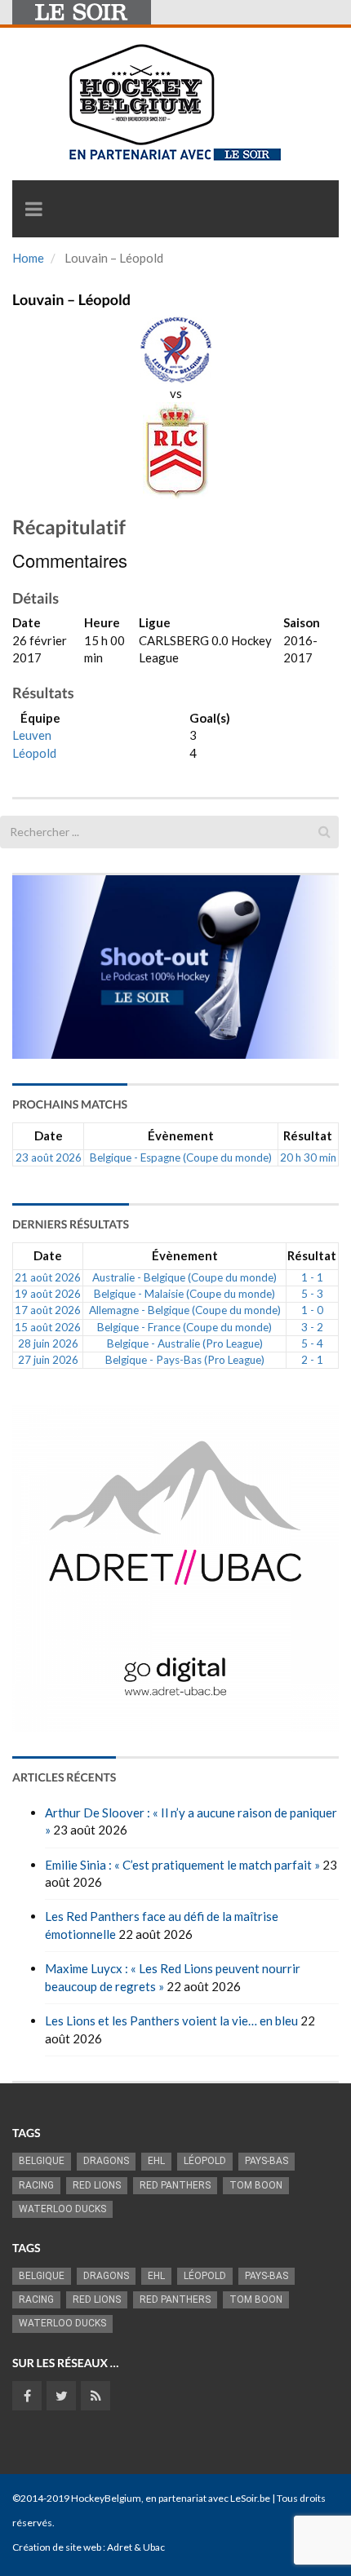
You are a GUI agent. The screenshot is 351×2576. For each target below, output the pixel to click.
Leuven (32, 735)
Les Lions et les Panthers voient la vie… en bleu (171, 2021)
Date (49, 1135)
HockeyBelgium (106, 2498)
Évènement (181, 1135)
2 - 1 (312, 1360)
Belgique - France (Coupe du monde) (184, 1327)
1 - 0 (312, 1310)
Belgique (42, 2161)
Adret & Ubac (136, 2547)
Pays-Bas (267, 2161)
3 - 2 (312, 1327)
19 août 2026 (48, 1294)
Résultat (308, 1135)
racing (36, 2185)
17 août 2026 (48, 1310)
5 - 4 (312, 1343)
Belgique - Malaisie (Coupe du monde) (184, 1294)
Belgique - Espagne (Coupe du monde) (181, 1157)
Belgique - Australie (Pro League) (185, 1343)
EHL (156, 2161)
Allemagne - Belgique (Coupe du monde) (185, 1310)
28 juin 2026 (48, 1343)
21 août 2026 (48, 1277)
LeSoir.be (250, 2498)
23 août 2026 (49, 1157)
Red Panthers (175, 2185)
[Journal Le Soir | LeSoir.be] (82, 12)
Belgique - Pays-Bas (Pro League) (185, 1360)
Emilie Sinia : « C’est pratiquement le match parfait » (182, 1865)
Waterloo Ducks (62, 2209)
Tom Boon (256, 2185)
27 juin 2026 (48, 1360)
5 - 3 (312, 1294)
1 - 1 (312, 1277)
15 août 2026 (48, 1327)
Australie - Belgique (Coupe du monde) (184, 1277)
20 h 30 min (308, 1157)
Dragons (106, 2161)
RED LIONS (97, 2185)
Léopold (34, 753)
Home (28, 258)
